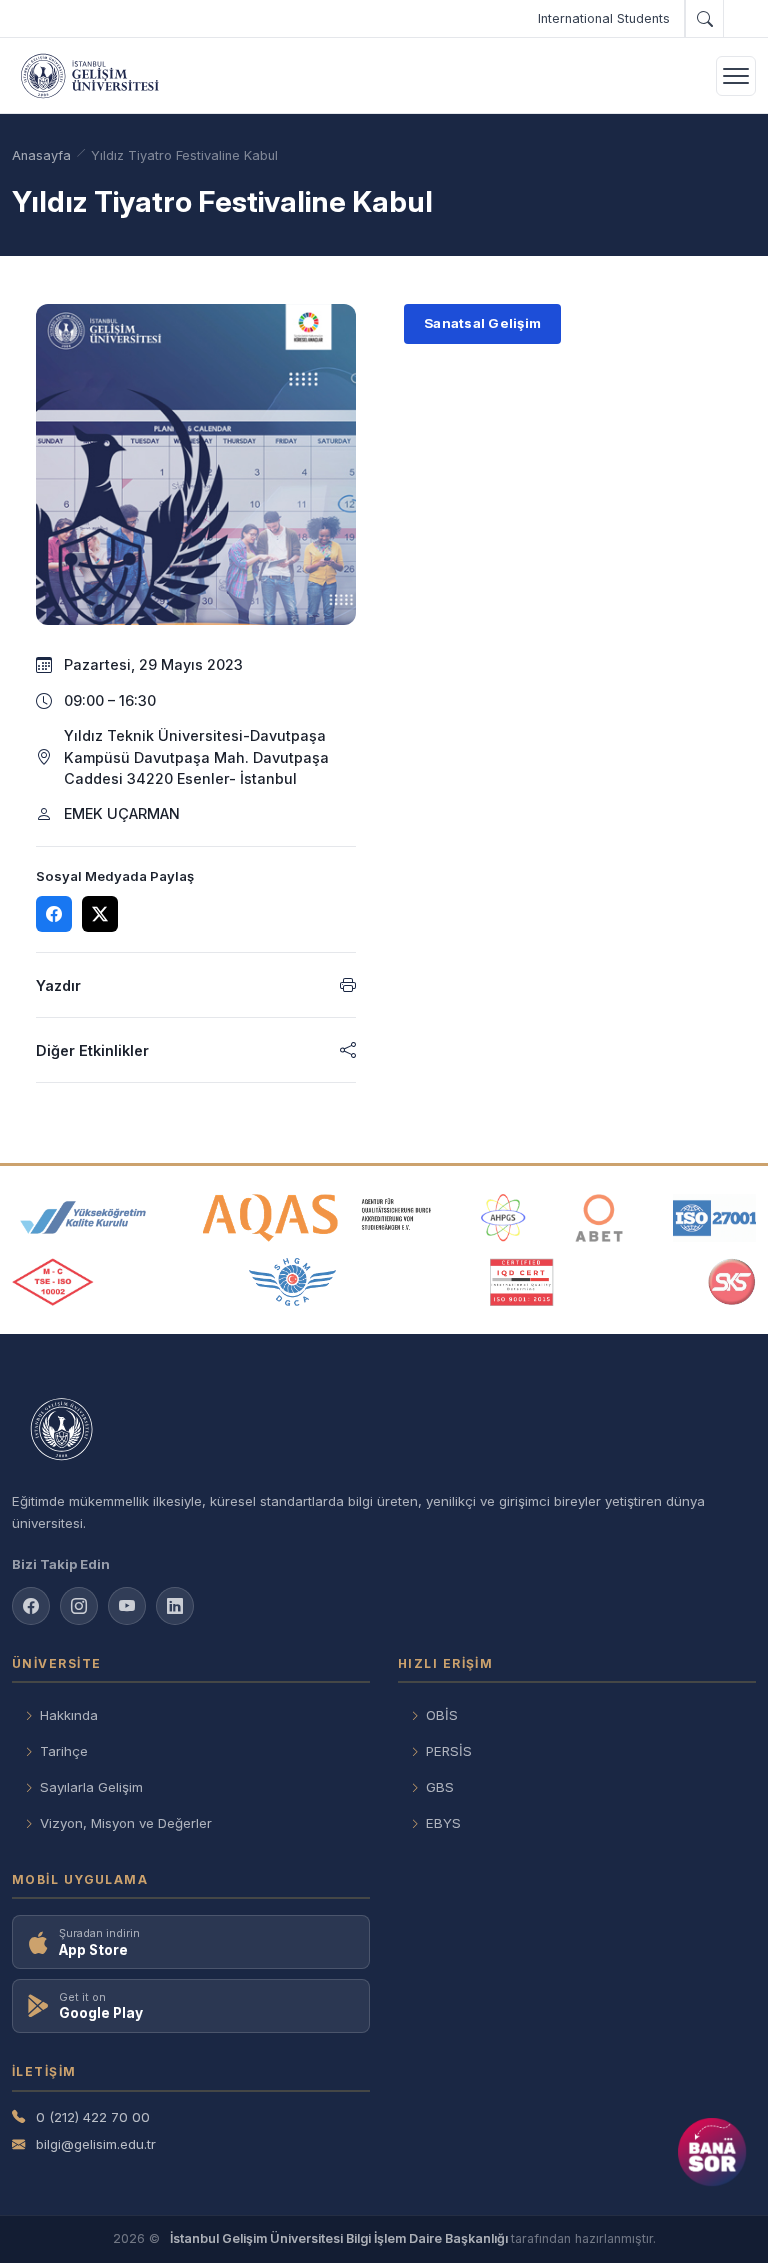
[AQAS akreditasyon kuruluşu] (317, 1218)
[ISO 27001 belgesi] (714, 1218)
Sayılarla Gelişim (91, 1787)
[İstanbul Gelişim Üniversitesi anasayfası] (384, 1430)
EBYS (443, 1823)
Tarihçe (64, 1751)
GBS (440, 1787)
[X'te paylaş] (100, 914)
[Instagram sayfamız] (79, 1606)
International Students (604, 18)
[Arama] (704, 19)
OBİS (442, 1715)
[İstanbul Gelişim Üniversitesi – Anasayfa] (89, 76)
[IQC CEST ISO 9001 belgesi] (522, 1282)
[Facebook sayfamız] (31, 1606)
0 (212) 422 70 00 (93, 2117)
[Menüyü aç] (736, 76)
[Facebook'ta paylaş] (54, 914)
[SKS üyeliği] (732, 1282)
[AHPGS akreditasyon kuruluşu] (503, 1218)
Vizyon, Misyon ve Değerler (126, 1823)
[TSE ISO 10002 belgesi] (53, 1282)
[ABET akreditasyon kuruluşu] (599, 1218)
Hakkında (69, 1715)
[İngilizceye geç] (739, 19)
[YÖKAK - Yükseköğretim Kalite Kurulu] (83, 1218)
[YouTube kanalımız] (127, 1606)
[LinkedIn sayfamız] (175, 1606)
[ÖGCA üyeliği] (292, 1282)
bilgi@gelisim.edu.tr (96, 2144)
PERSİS (449, 1751)
